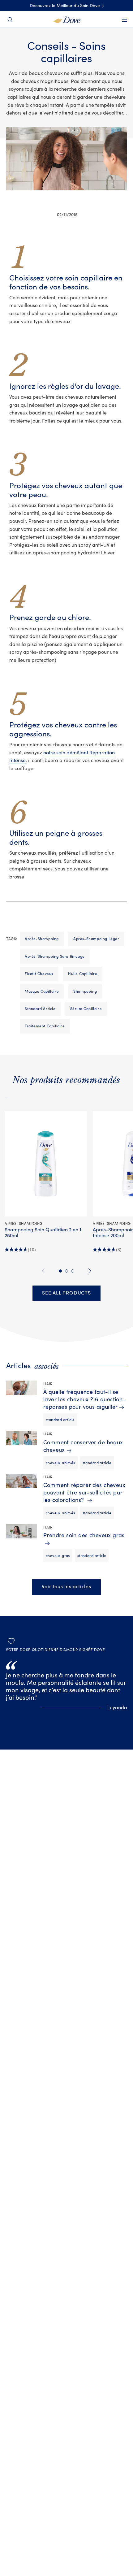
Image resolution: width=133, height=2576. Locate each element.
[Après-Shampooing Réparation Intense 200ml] (7, 1095)
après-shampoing (42, 939)
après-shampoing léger (96, 939)
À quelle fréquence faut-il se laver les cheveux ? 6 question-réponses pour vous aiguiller (84, 1400)
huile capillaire (83, 974)
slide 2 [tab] (66, 1271)
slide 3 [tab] (73, 1271)
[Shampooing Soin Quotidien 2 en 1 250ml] (46, 1164)
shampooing (85, 991)
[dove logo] (67, 19)
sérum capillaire (86, 1009)
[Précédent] (44, 1271)
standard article (40, 1009)
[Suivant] (89, 1271)
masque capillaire (42, 991)
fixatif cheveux (39, 974)
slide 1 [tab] (60, 1271)
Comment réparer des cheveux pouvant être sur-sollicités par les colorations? (84, 1493)
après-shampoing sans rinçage (55, 956)
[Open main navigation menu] (125, 24)
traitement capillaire (45, 1026)
